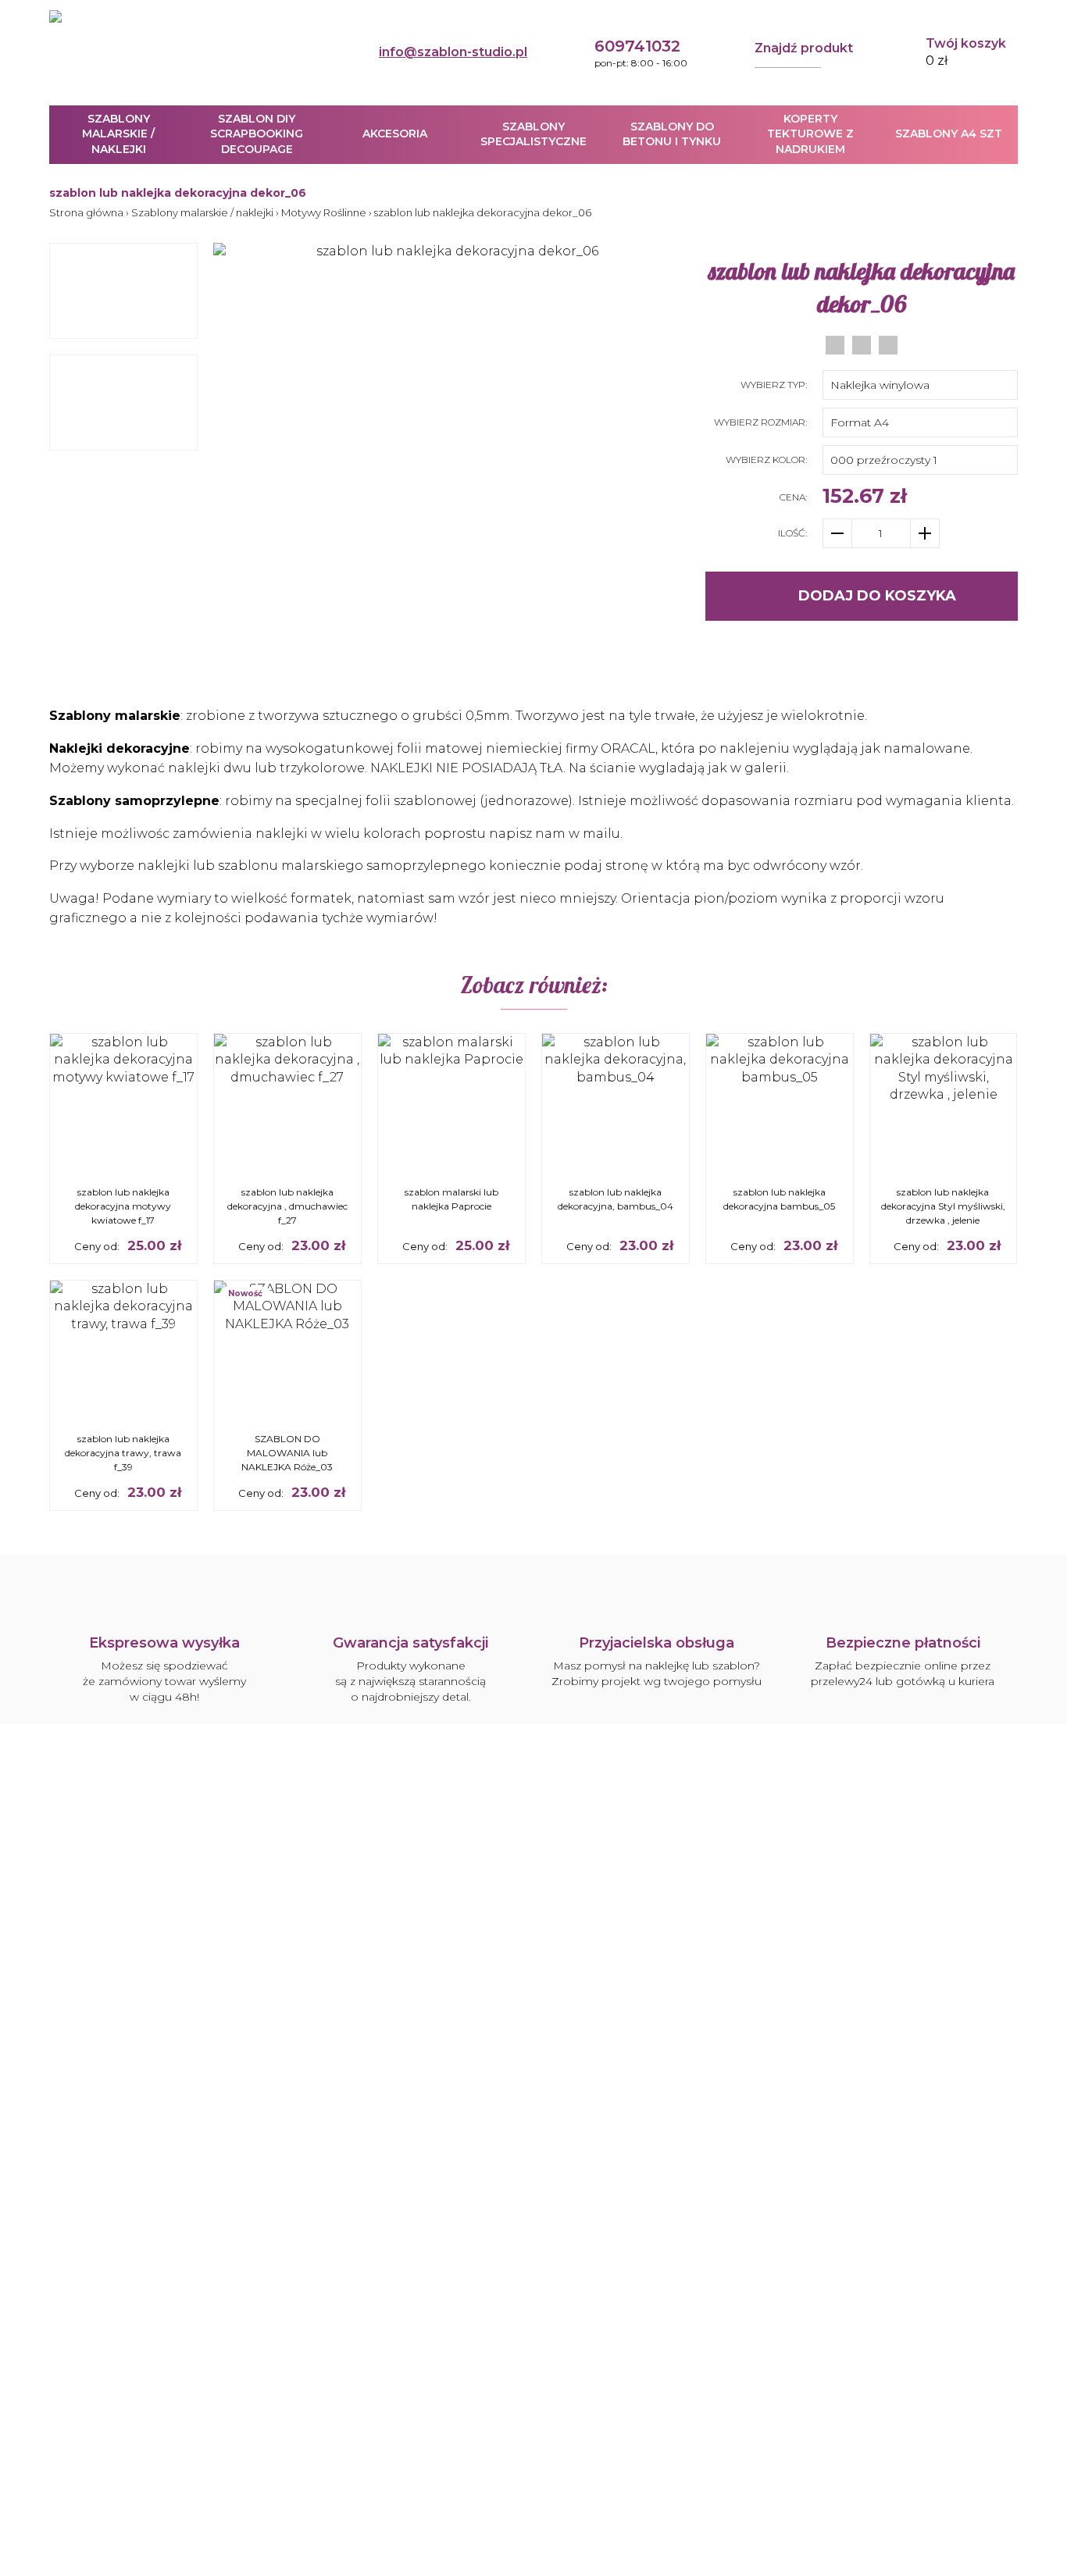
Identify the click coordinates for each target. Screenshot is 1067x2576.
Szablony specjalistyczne (533, 134)
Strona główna (86, 213)
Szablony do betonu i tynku (672, 134)
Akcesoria (395, 134)
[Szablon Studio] (123, 52)
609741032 (637, 46)
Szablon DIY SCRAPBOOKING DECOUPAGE (257, 134)
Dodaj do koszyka (877, 596)
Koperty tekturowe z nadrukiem (810, 134)
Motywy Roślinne (324, 213)
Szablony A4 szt (949, 134)
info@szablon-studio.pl (453, 52)
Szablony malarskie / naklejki (118, 134)
